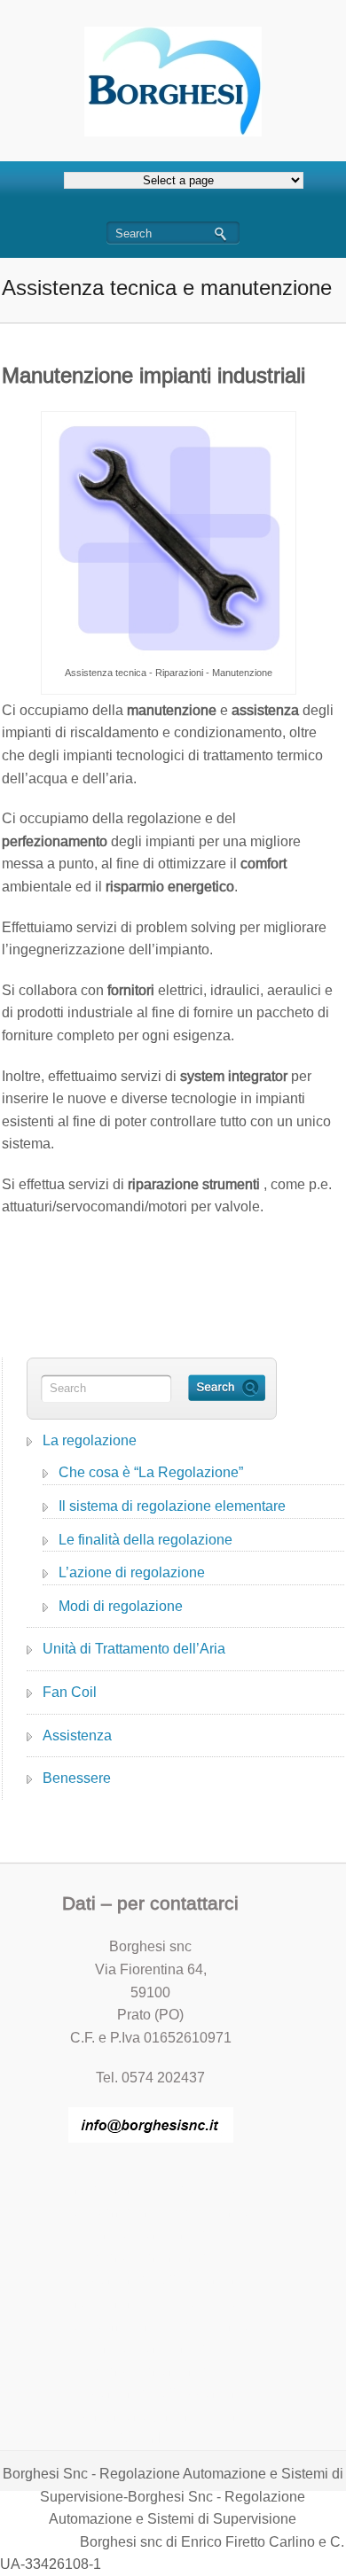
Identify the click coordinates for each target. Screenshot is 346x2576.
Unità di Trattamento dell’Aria (134, 1649)
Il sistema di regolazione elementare (172, 1506)
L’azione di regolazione (132, 1572)
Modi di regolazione (121, 1606)
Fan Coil (70, 1692)
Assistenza (77, 1735)
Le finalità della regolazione (145, 1540)
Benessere (77, 1778)
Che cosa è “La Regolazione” (151, 1472)
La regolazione (90, 1440)
